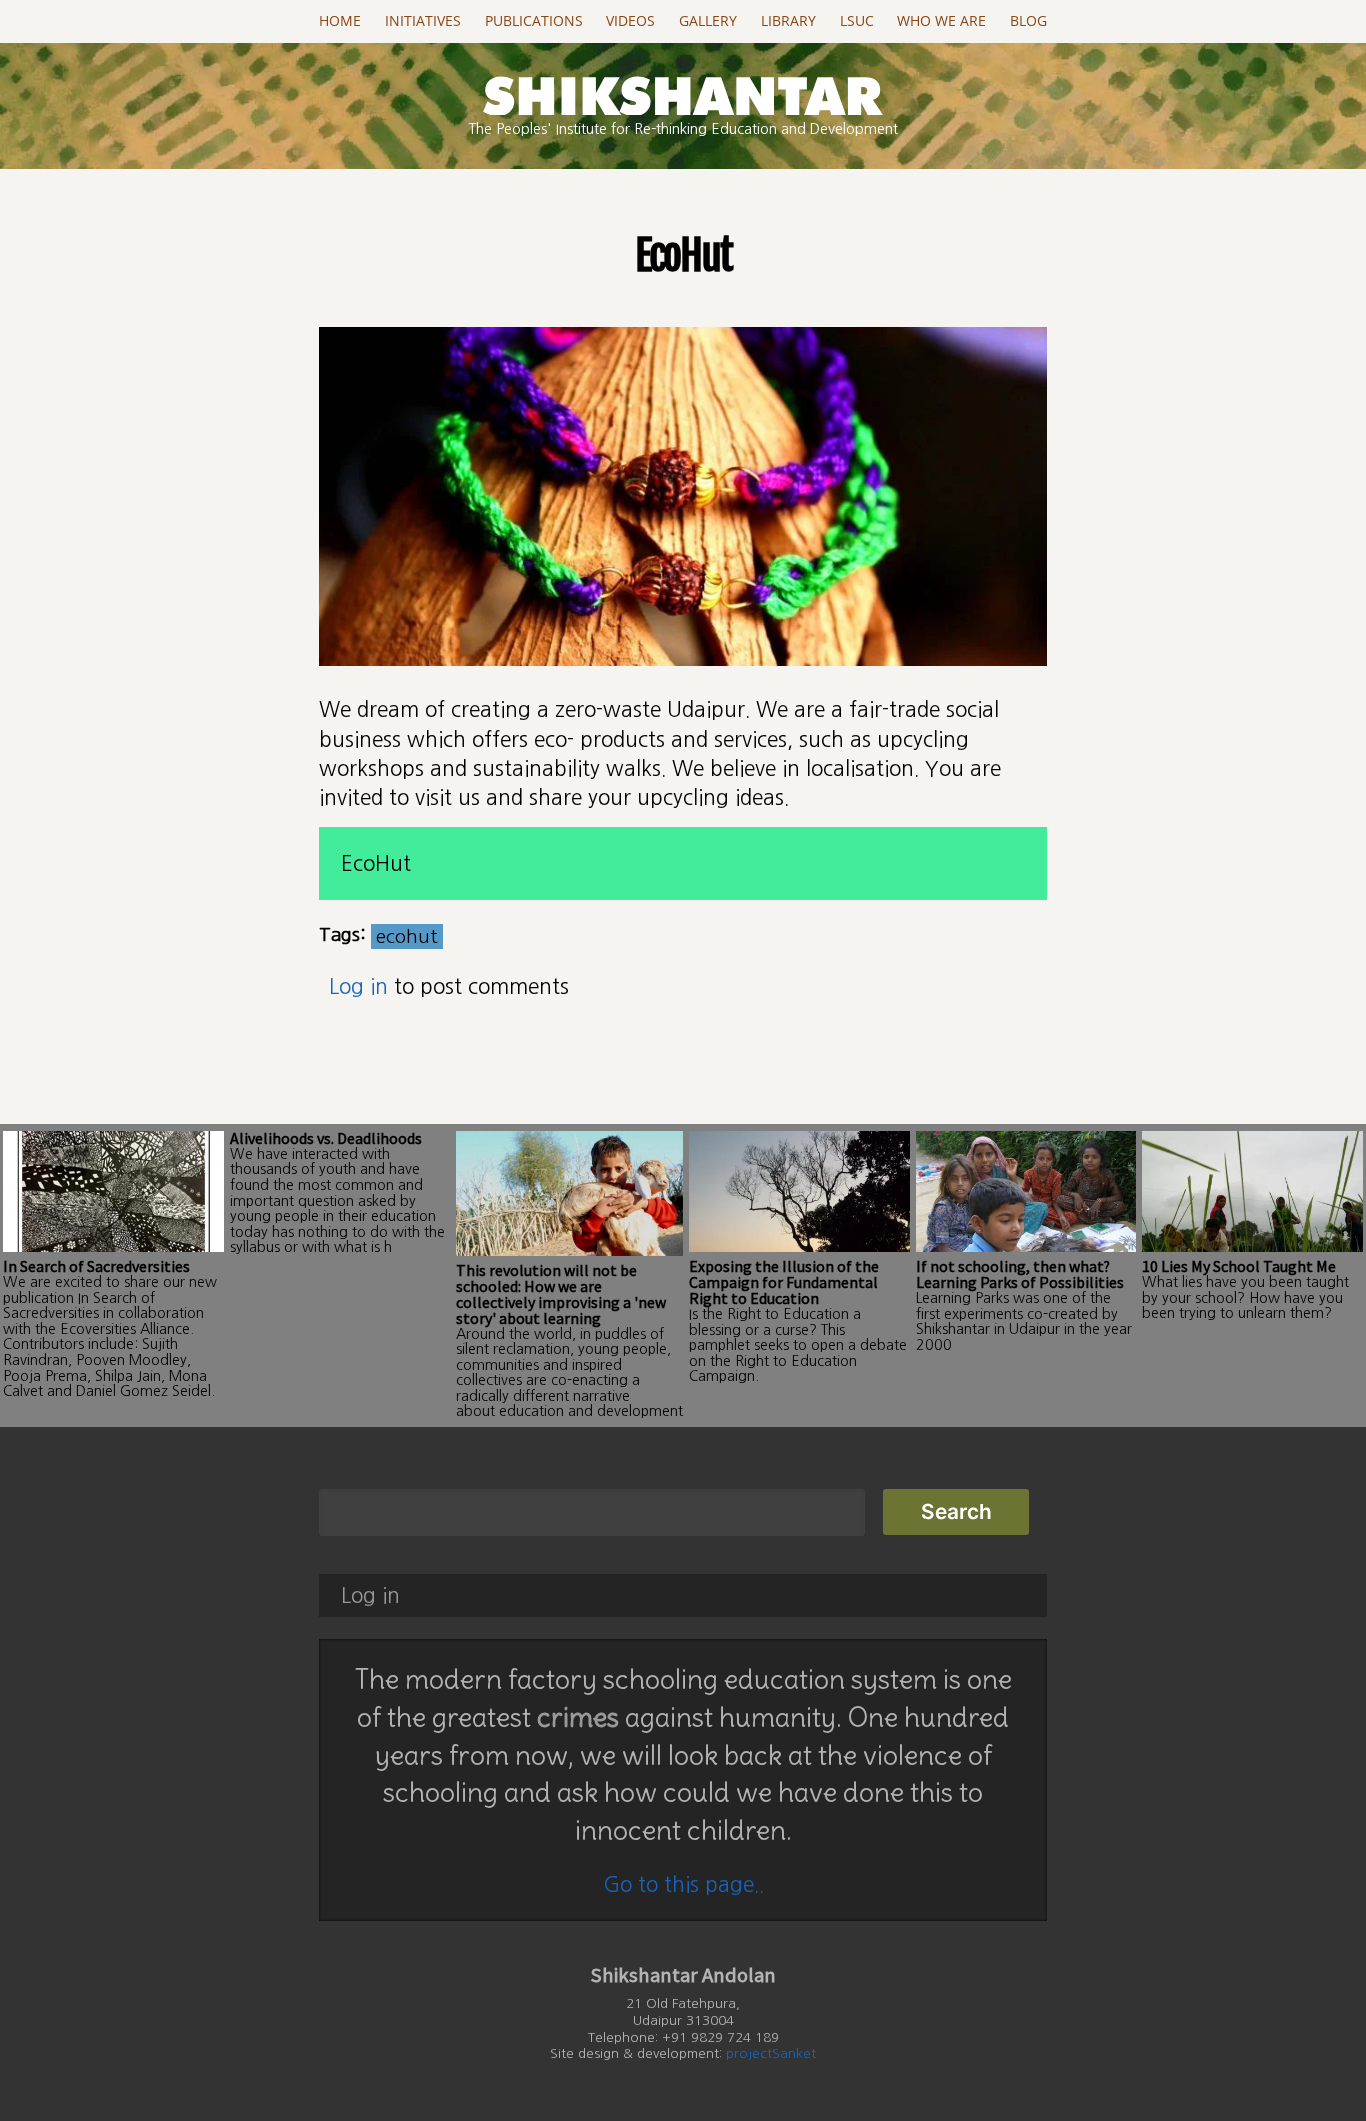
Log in (358, 986)
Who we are (941, 21)
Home (340, 21)
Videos (630, 21)
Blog (1028, 21)
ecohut (407, 936)
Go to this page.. (683, 1884)
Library (788, 21)
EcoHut (376, 863)
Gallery (708, 21)
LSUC (857, 21)
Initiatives (423, 21)
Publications (534, 21)
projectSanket (771, 2053)
